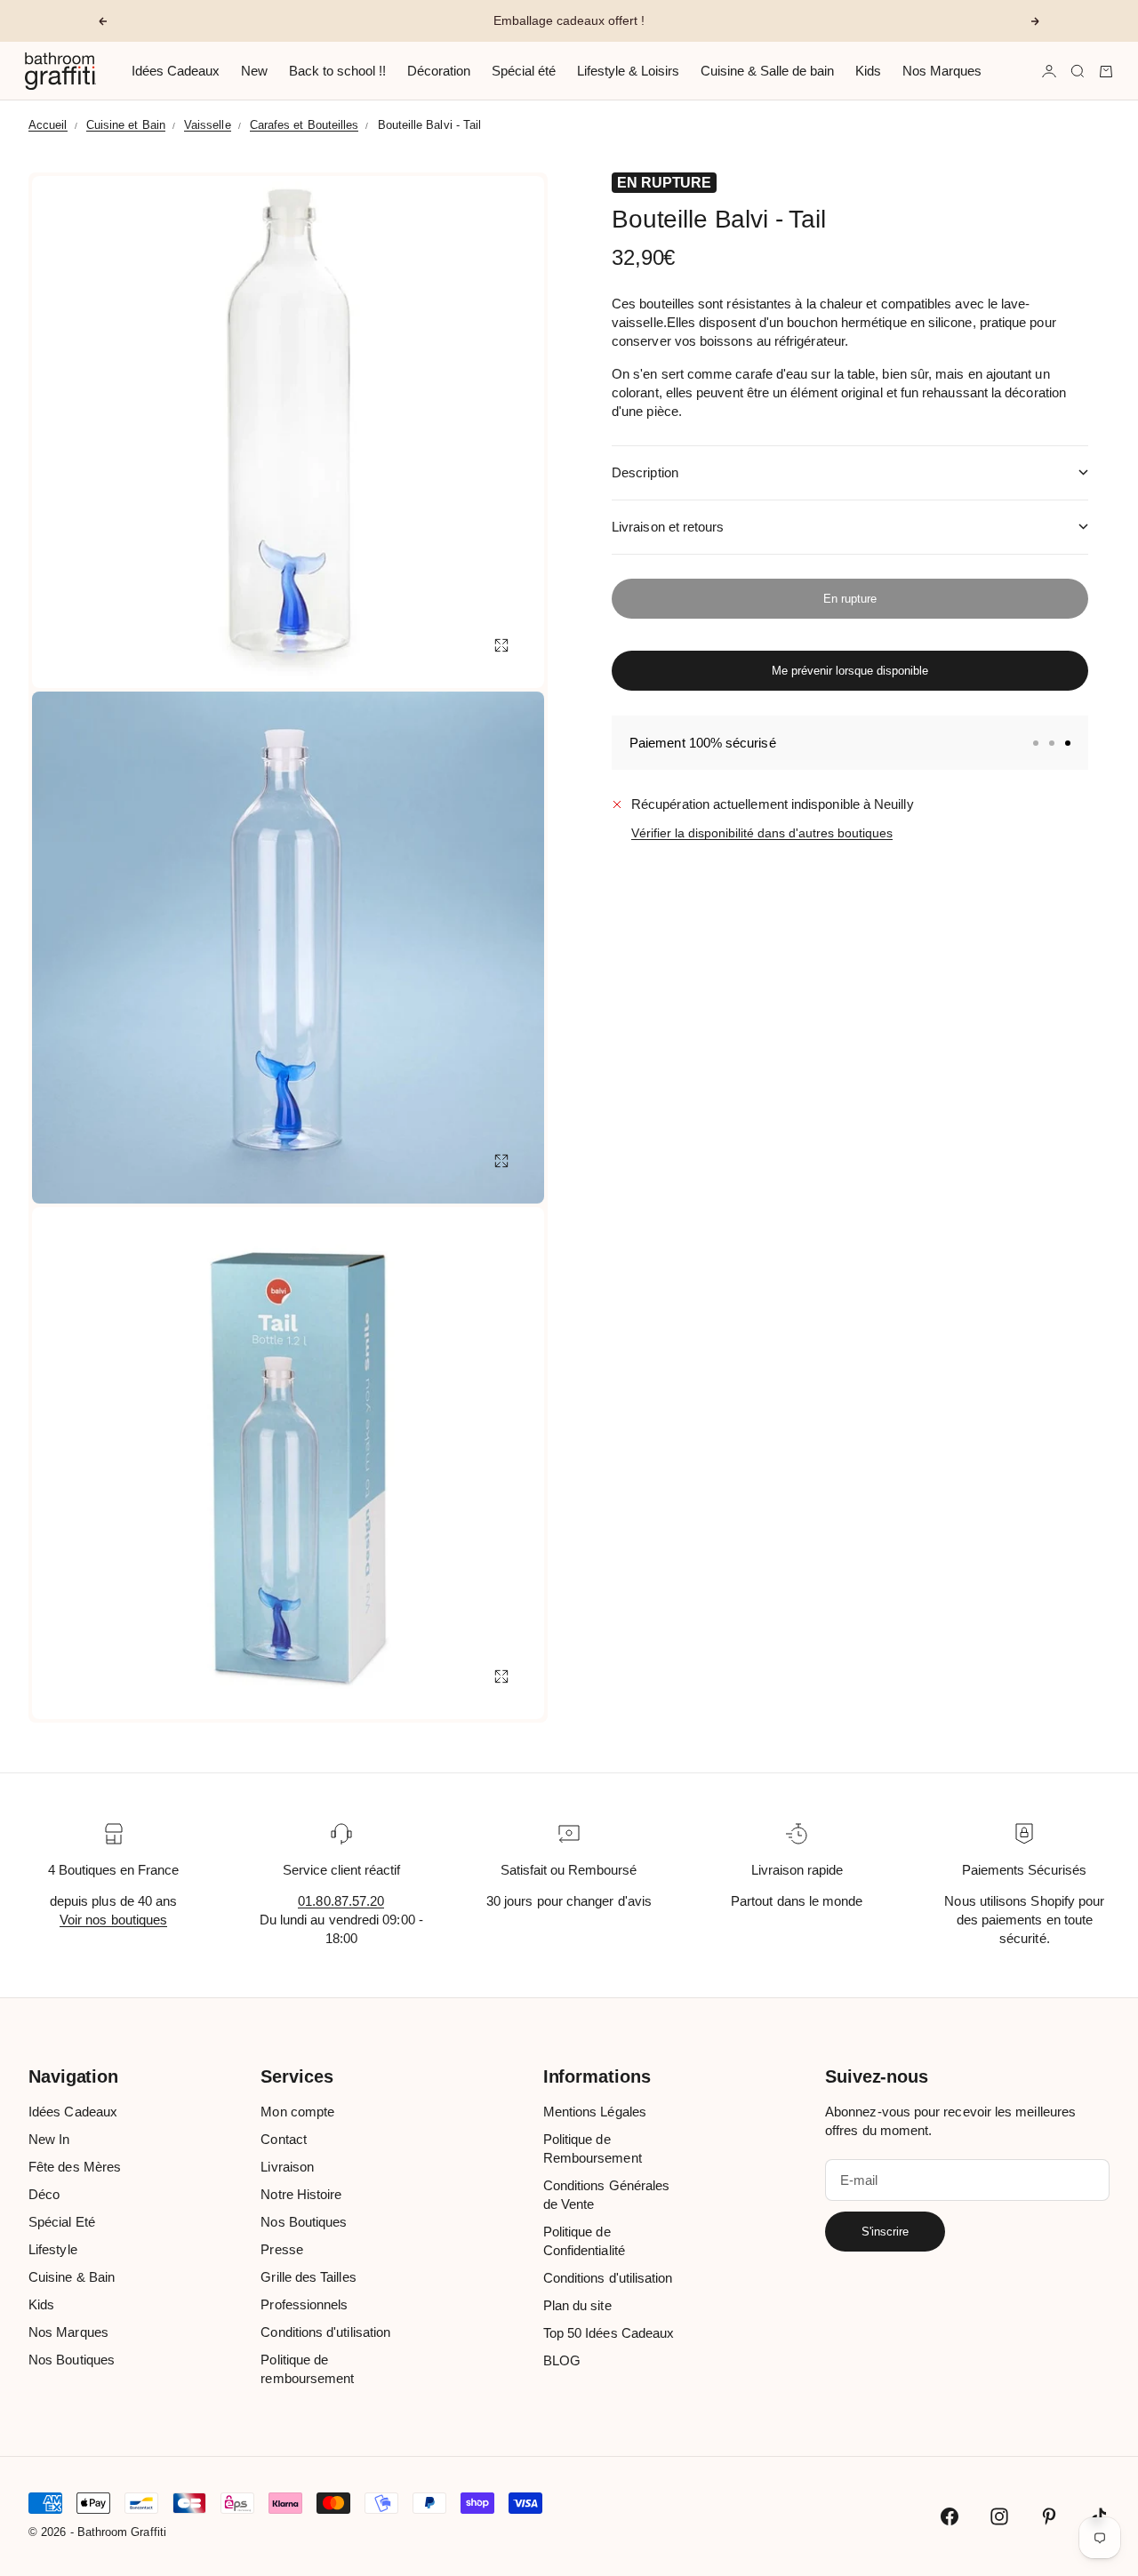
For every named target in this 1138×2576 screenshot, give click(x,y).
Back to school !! (337, 71)
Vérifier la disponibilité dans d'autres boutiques (762, 833)
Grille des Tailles (308, 2277)
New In (49, 2139)
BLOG (562, 2360)
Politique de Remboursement (593, 2148)
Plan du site (577, 2305)
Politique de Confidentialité (584, 2241)
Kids (868, 71)
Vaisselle (208, 125)
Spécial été (524, 71)
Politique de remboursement (307, 2369)
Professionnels (304, 2304)
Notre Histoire (301, 2194)
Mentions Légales (595, 2112)
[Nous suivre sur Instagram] (999, 2516)
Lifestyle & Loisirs (628, 71)
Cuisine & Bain (72, 2277)
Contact (284, 2139)
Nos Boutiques (72, 2360)
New (254, 71)
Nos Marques (942, 71)
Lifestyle (53, 2249)
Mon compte (297, 2112)
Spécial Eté (62, 2222)
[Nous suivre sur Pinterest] (1049, 2516)
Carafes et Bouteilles (305, 125)
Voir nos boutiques (113, 1920)
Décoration (439, 71)
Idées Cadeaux (176, 71)
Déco (44, 2194)
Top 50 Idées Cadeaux (609, 2333)
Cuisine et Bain (126, 125)
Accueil (48, 125)
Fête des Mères (75, 2167)
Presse (281, 2249)
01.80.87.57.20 (341, 1901)
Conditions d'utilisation (325, 2332)
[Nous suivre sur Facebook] (950, 2516)
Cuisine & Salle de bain (767, 71)
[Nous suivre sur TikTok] (1099, 2516)
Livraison (287, 2167)
